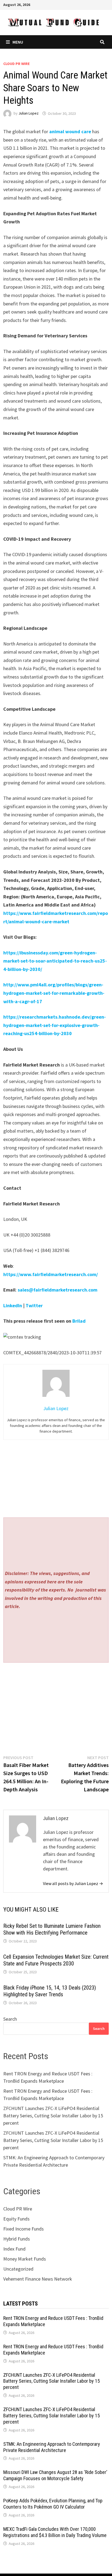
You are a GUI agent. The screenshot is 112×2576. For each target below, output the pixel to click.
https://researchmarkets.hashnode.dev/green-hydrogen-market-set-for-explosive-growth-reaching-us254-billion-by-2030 (55, 1025)
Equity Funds (16, 2219)
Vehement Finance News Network (38, 2279)
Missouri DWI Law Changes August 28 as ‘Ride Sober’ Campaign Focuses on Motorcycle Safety (55, 2475)
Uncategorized (18, 2269)
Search (10, 2019)
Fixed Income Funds (24, 2229)
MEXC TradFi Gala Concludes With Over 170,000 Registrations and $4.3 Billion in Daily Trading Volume (55, 2532)
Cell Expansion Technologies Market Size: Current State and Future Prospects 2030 (56, 1960)
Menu (18, 42)
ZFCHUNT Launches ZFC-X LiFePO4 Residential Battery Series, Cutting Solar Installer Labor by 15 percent (53, 2116)
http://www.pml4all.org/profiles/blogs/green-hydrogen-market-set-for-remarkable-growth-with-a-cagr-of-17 (54, 993)
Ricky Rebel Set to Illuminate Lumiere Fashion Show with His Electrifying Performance (52, 1929)
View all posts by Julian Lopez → (73, 1883)
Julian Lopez (29, 113)
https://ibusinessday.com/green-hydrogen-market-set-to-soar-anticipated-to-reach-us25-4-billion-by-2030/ (55, 961)
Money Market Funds (25, 2259)
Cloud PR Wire (16, 64)
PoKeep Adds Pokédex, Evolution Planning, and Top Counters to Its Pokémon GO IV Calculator (53, 2504)
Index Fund (14, 2249)
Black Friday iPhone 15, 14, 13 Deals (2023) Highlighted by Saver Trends (50, 1991)
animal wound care (70, 131)
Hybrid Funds (17, 2239)
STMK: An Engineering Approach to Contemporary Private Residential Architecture (52, 2447)
